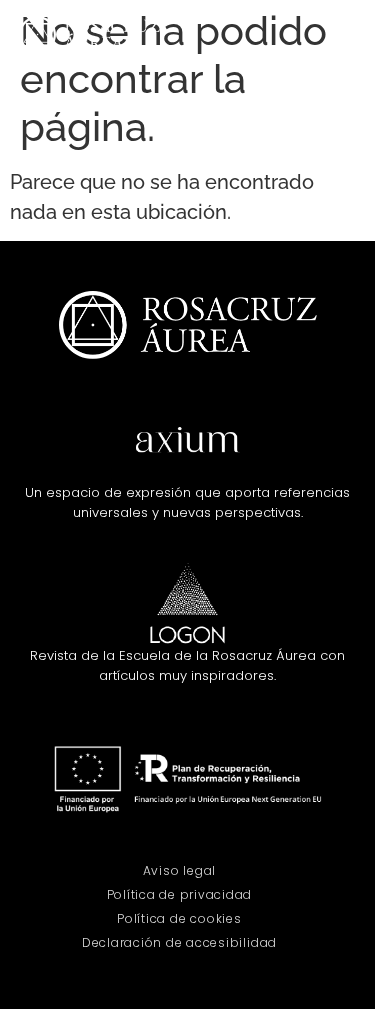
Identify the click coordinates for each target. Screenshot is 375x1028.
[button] (341, 35)
